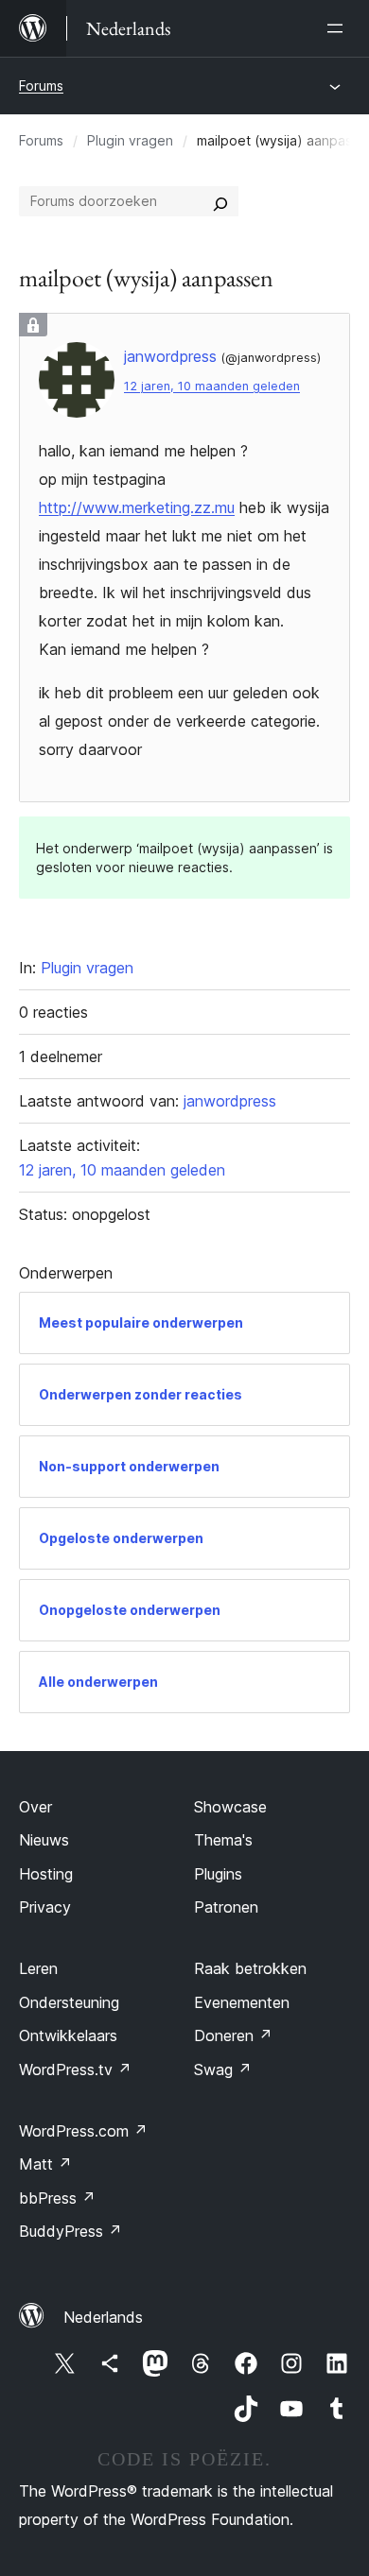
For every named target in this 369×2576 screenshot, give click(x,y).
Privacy (45, 1907)
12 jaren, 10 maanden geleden (212, 386)
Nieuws (44, 1840)
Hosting (46, 1874)
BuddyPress (70, 2231)
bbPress (57, 2198)
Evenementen (242, 2002)
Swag (223, 2069)
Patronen (226, 1907)
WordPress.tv (75, 2069)
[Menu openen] (339, 28)
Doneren (233, 2035)
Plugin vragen (130, 140)
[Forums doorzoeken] (220, 201)
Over (35, 1807)
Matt (45, 2164)
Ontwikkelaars (68, 2035)
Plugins (218, 1874)
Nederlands (103, 2317)
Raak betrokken (250, 1968)
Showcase (230, 1807)
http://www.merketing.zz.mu (137, 507)
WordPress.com (83, 2131)
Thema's (223, 1840)
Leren (38, 1968)
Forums (41, 86)
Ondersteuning (69, 2002)
